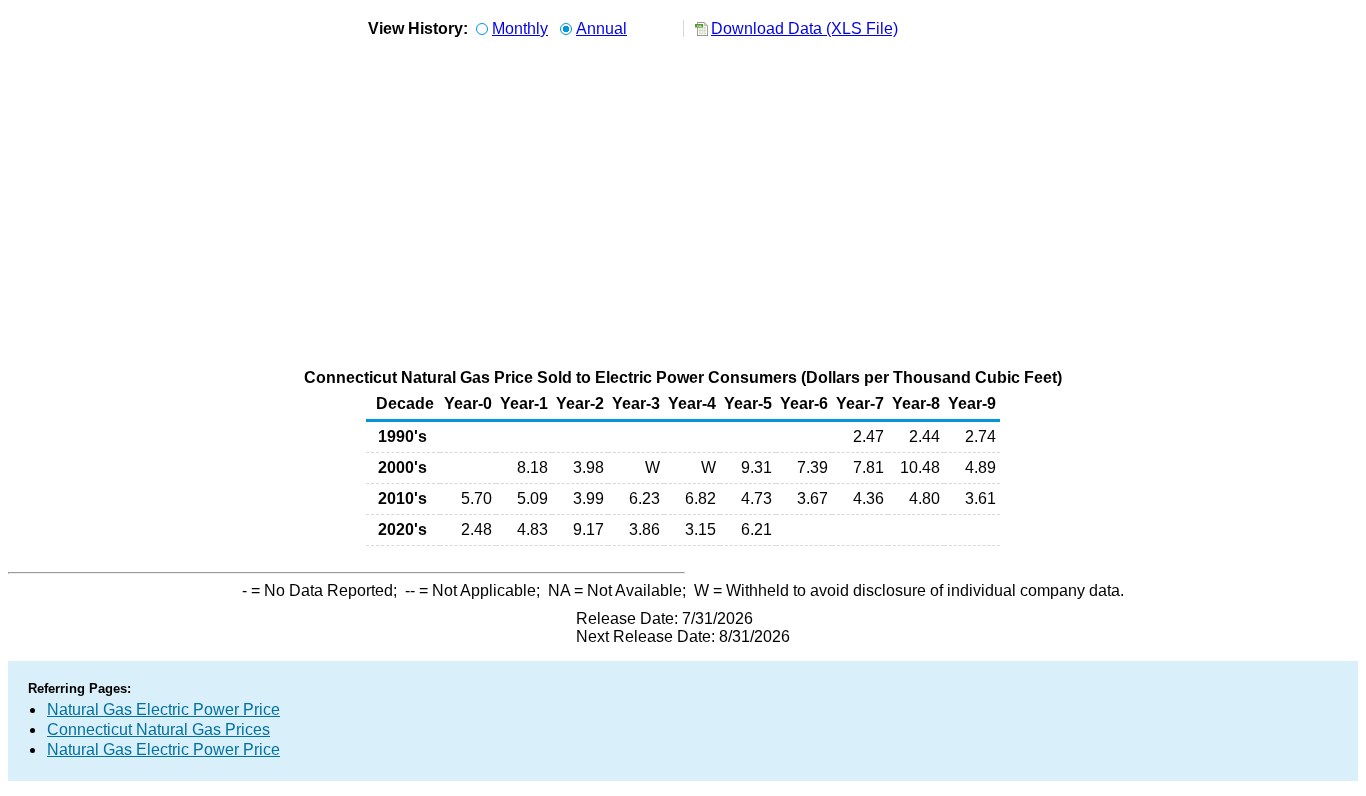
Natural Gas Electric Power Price (163, 709)
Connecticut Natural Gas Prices (158, 729)
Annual (601, 28)
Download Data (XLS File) (804, 28)
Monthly (520, 28)
